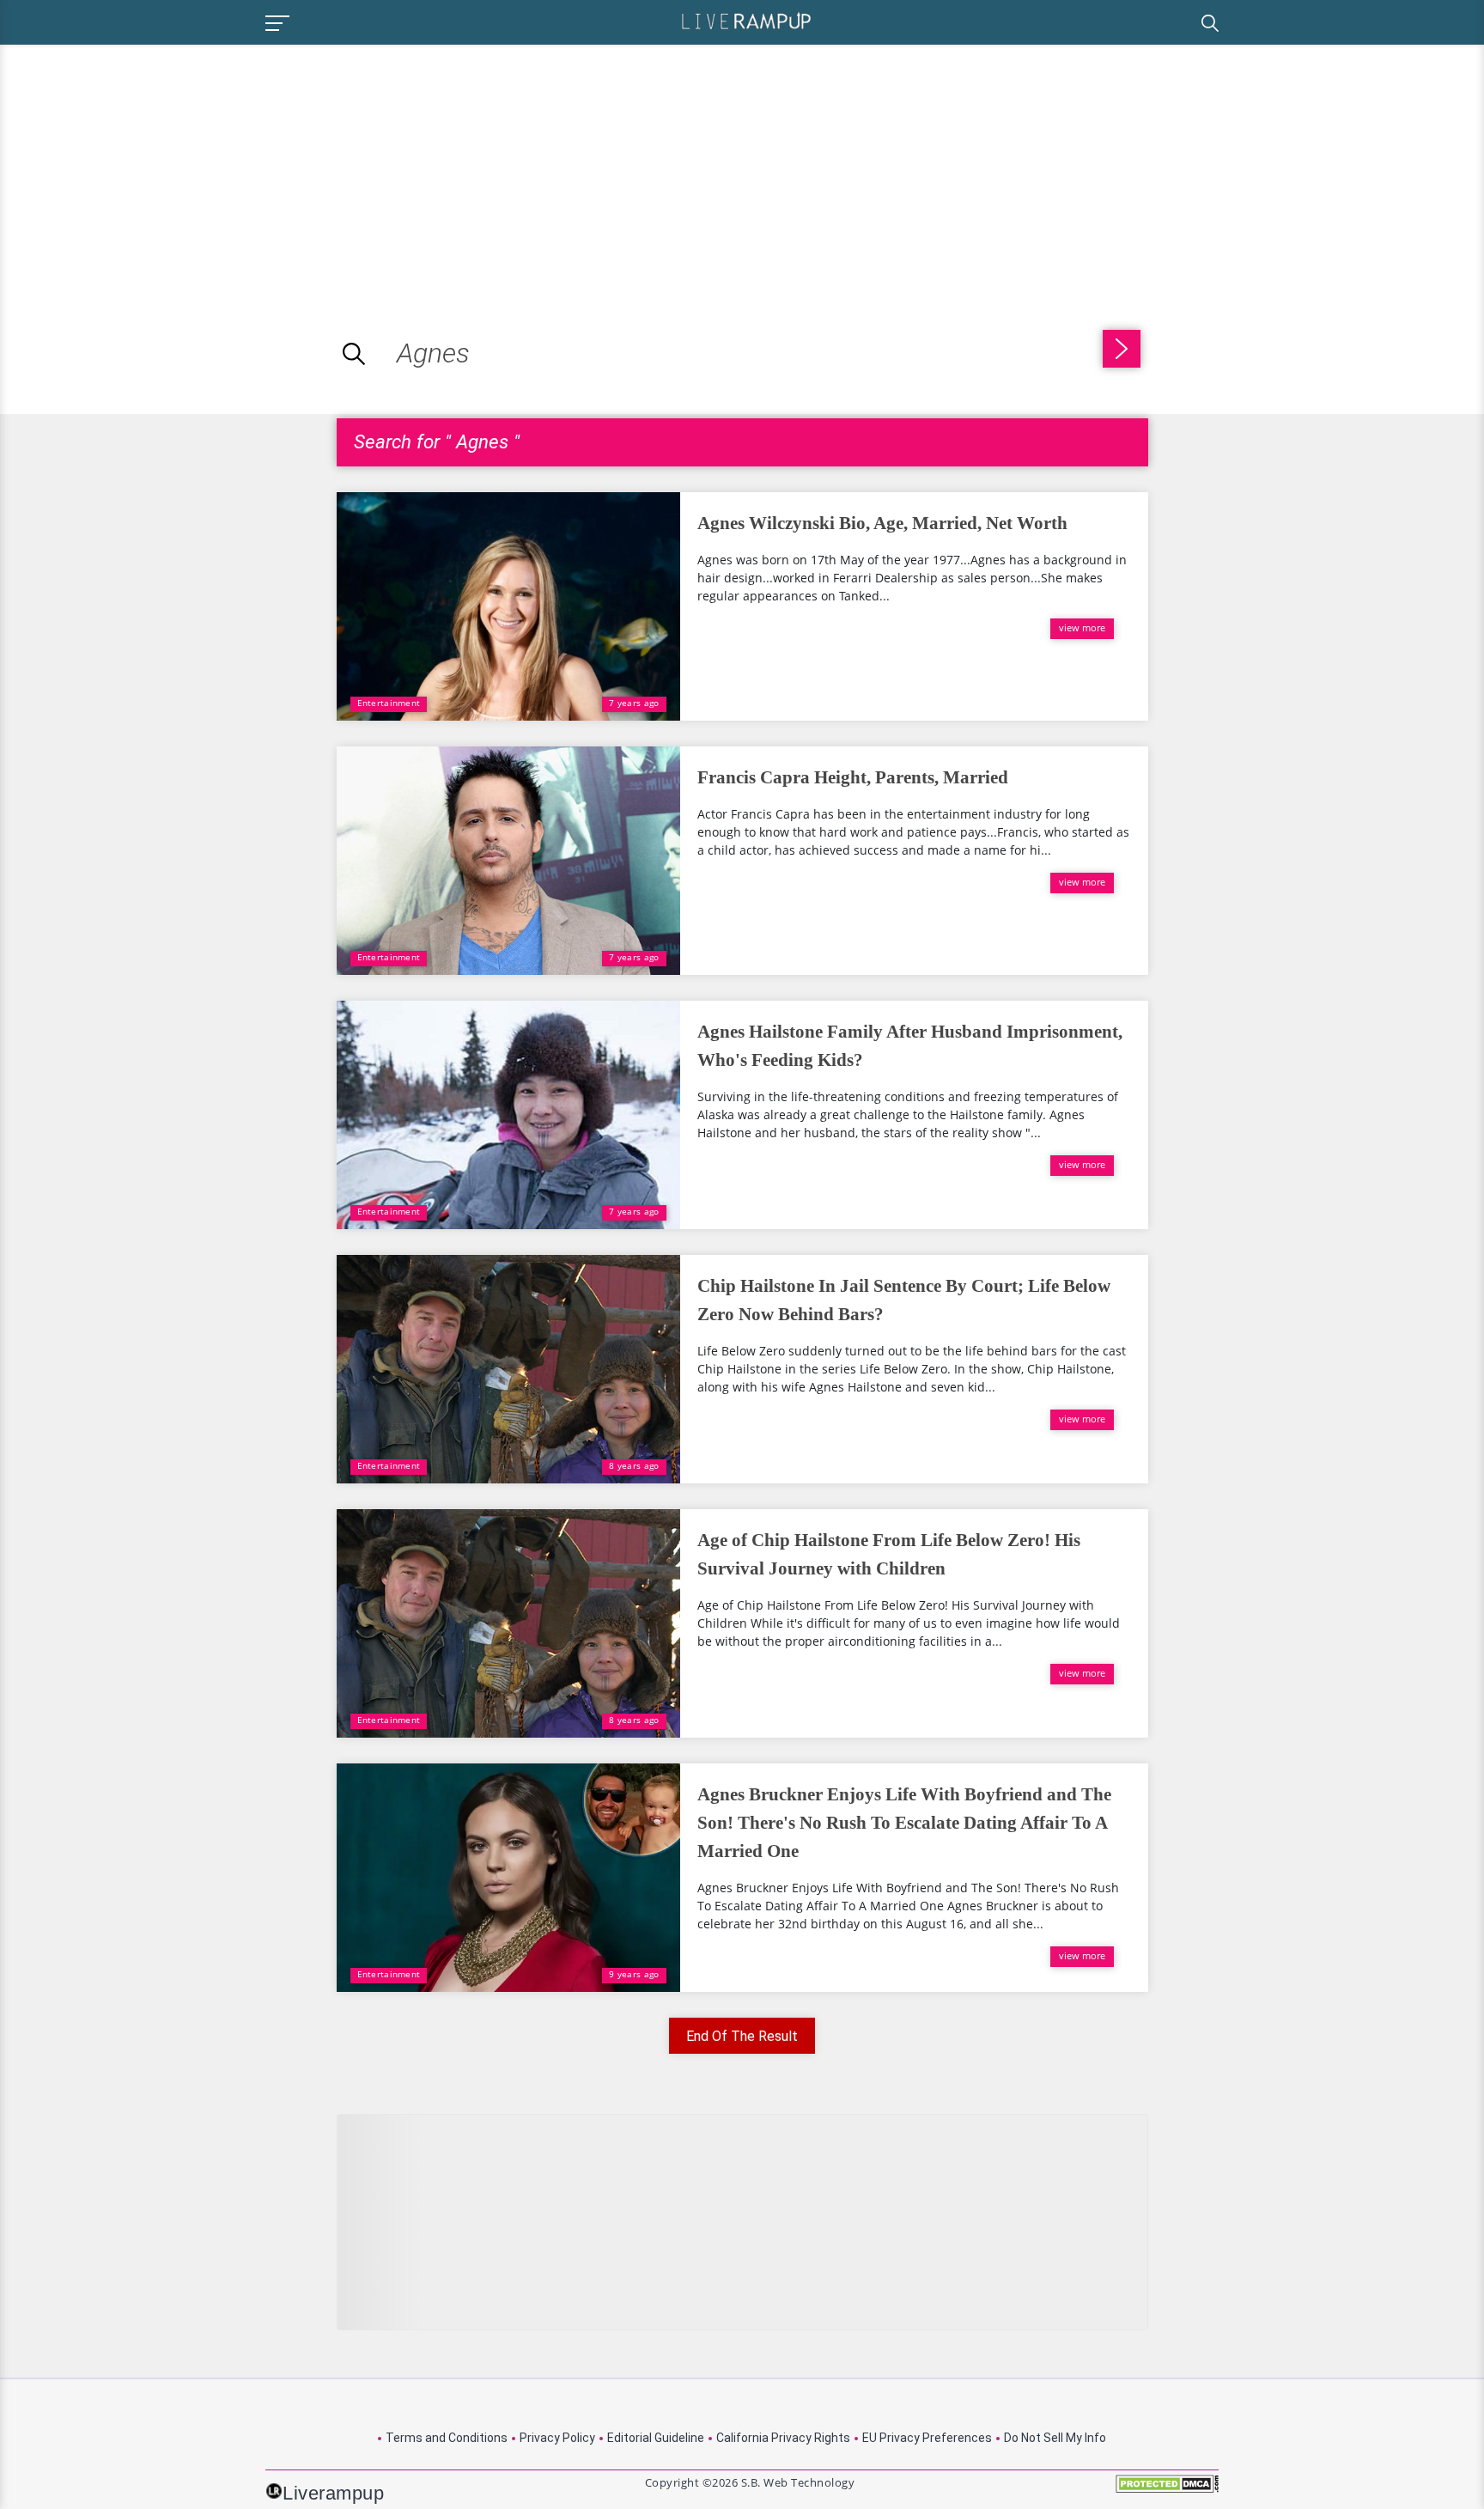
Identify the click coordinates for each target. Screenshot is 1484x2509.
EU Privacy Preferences (927, 2438)
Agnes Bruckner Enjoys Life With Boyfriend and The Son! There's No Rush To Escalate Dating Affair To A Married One (904, 1823)
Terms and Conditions (447, 2438)
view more (1082, 627)
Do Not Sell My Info (1055, 2438)
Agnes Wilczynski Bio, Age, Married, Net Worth (882, 523)
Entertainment (389, 703)
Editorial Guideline (656, 2438)
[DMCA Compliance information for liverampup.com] (1167, 2490)
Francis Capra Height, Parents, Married (853, 777)
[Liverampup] (746, 20)
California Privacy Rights (783, 2438)
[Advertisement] (144, 165)
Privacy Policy (557, 2438)
